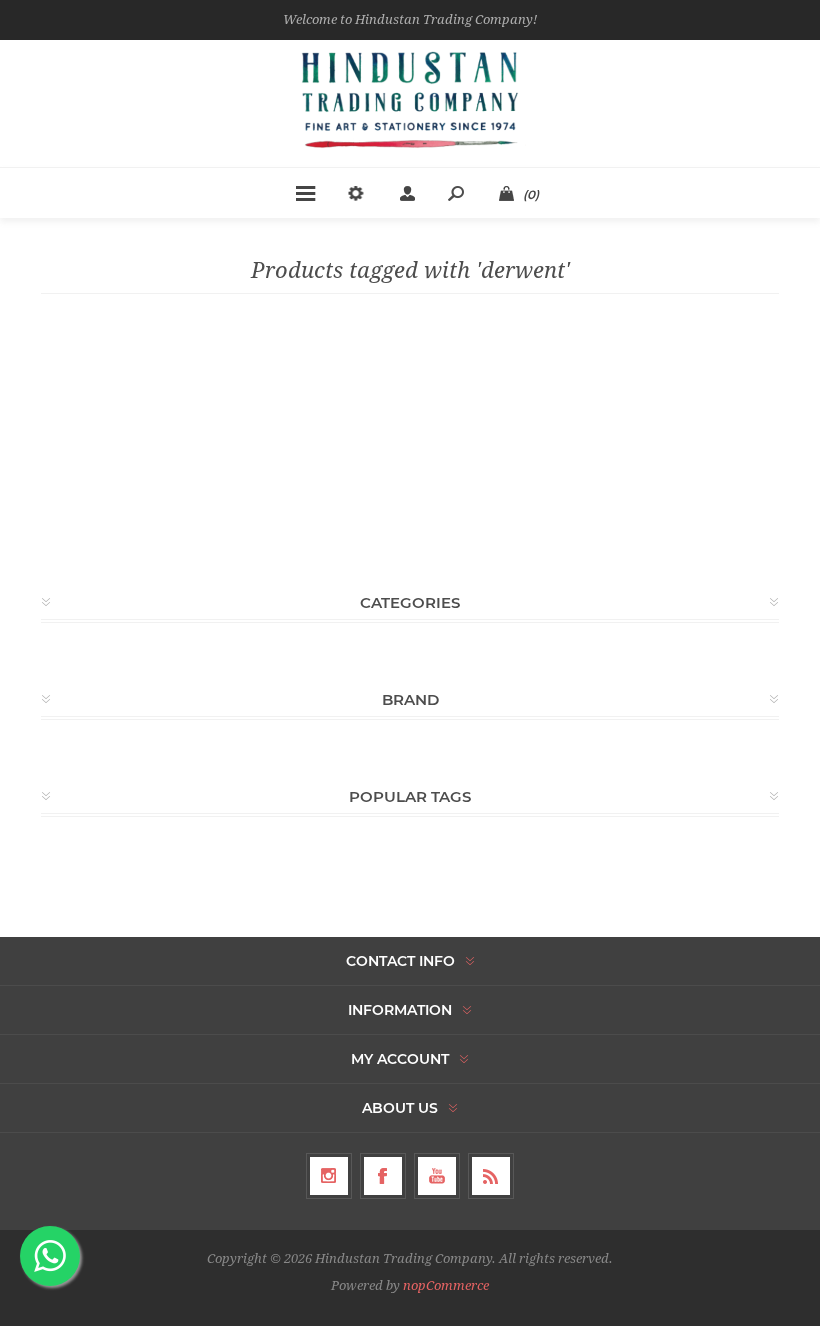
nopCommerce (446, 1285)
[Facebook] (383, 1176)
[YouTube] (437, 1176)
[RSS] (491, 1176)
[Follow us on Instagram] (329, 1176)
